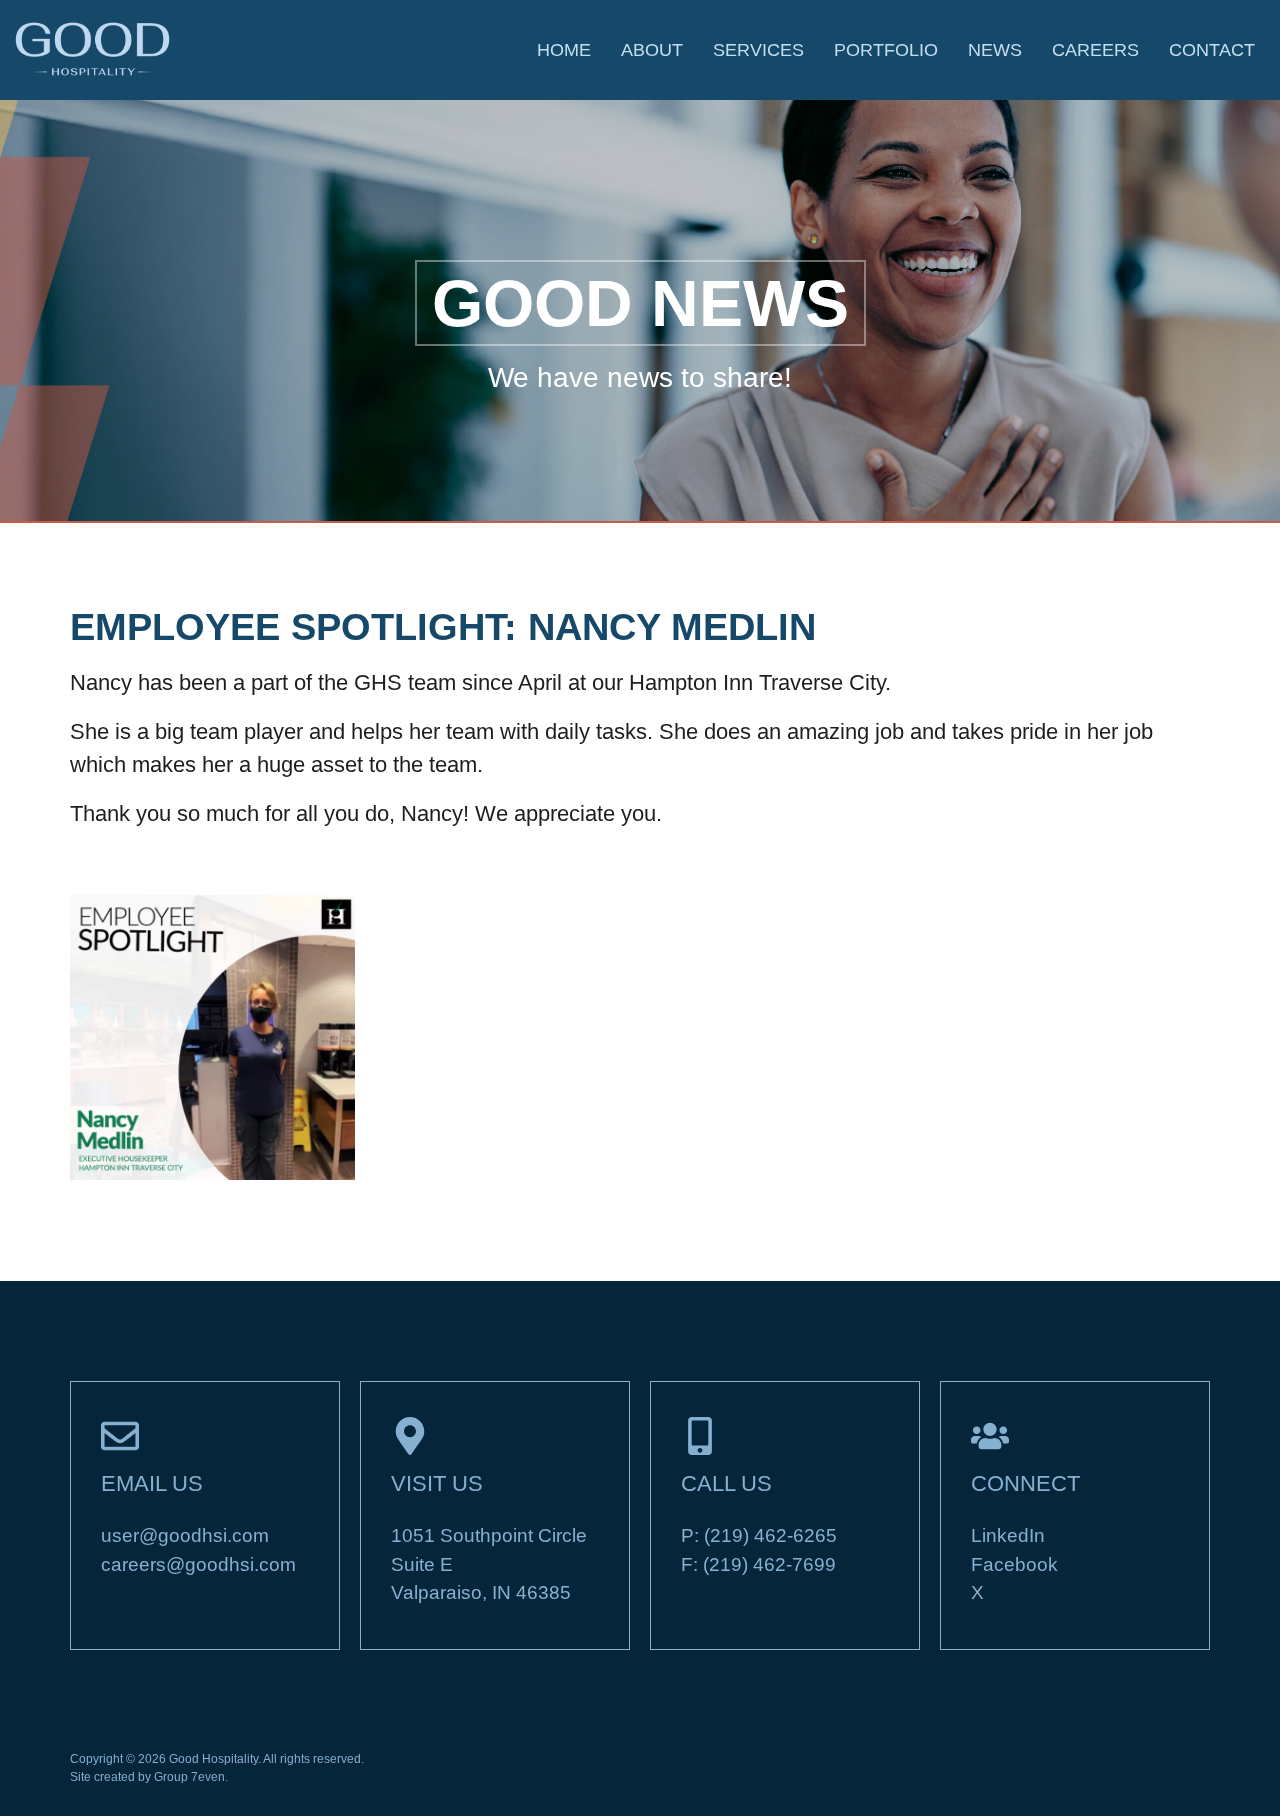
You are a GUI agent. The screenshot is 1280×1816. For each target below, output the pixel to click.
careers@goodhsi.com (198, 1564)
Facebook (1014, 1564)
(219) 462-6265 (770, 1535)
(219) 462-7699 (769, 1564)
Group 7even (189, 1777)
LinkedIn (1008, 1535)
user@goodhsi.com (185, 1535)
